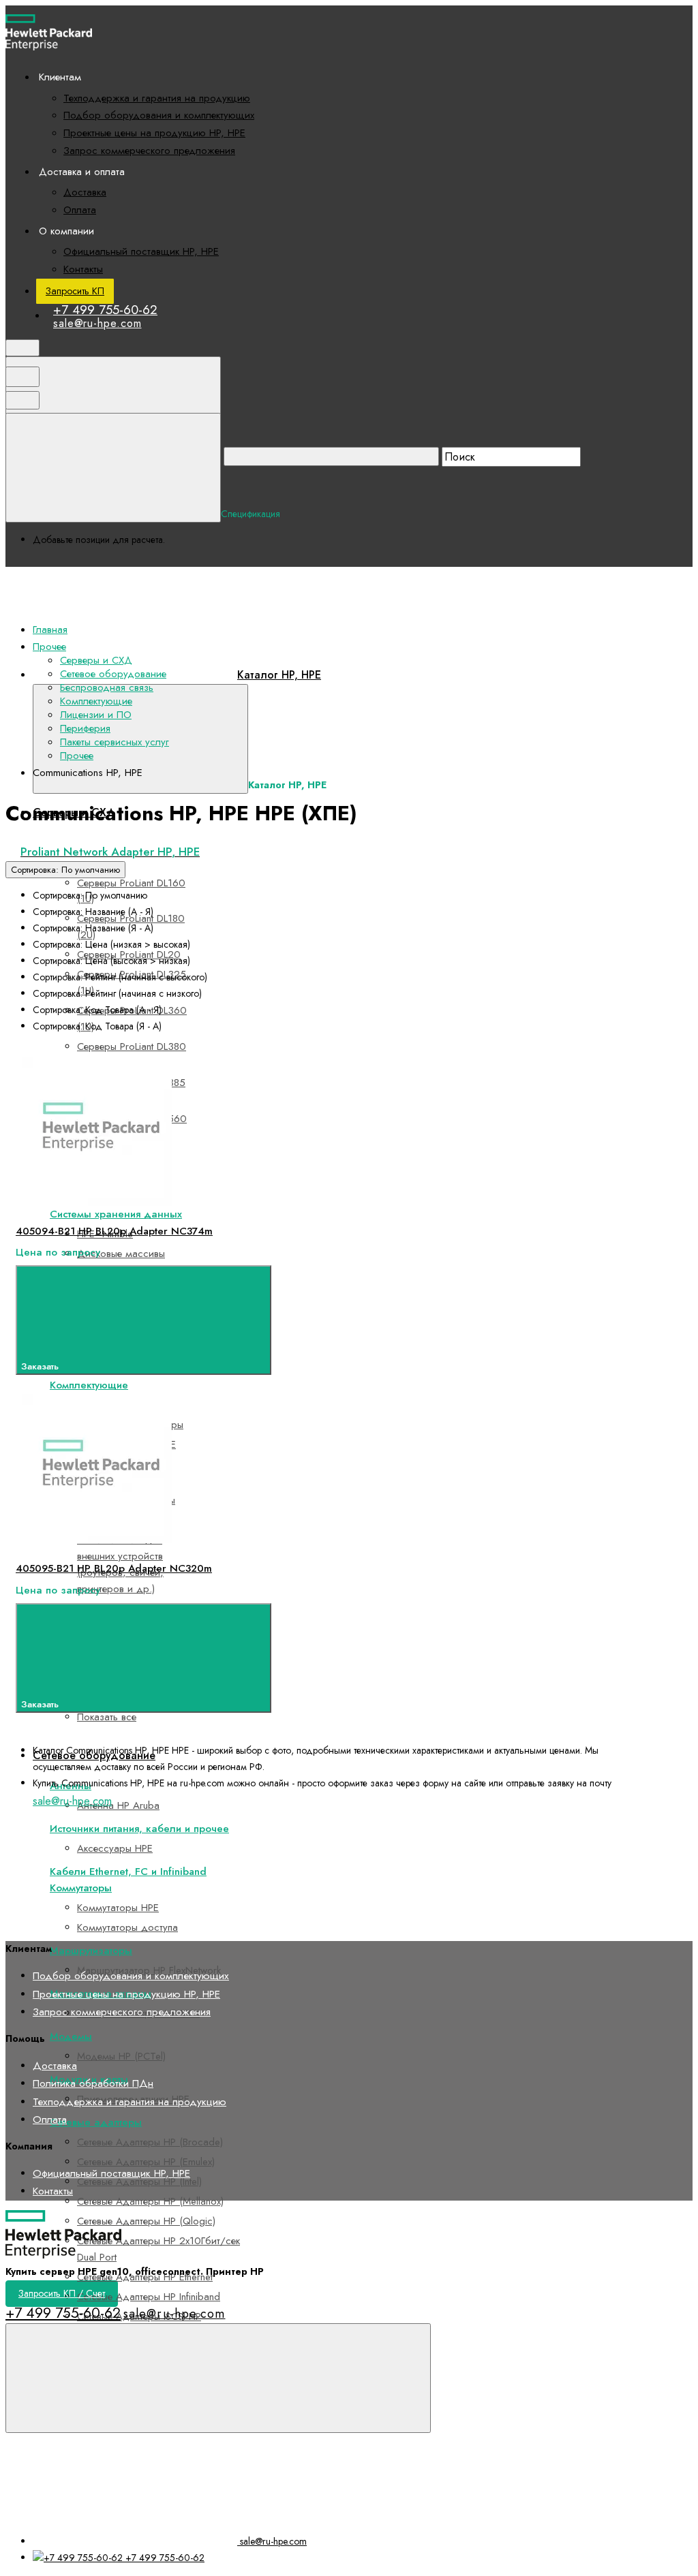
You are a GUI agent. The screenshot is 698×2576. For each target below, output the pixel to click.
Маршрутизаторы (91, 1951)
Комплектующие (89, 1385)
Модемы (71, 2036)
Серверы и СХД (96, 660)
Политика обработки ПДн (93, 2083)
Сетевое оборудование (113, 674)
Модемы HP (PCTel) (121, 2056)
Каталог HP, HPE (279, 675)
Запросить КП (75, 291)
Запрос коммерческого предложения (149, 151)
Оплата (80, 210)
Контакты (83, 269)
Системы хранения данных (116, 1214)
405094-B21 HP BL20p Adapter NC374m (114, 1231)
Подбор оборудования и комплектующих (159, 115)
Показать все (107, 1717)
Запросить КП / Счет (62, 2293)
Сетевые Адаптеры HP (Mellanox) (150, 2201)
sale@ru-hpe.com (97, 323)
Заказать (41, 1366)
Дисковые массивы (121, 1254)
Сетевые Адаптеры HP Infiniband (149, 2297)
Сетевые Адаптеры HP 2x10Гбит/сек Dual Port (158, 2249)
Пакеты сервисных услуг (115, 742)
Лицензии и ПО (96, 715)
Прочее (77, 756)
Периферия (85, 728)
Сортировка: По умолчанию (65, 870)
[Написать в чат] (218, 2378)
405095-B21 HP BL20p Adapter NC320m (114, 1568)
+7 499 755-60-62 (105, 310)
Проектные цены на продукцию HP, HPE (154, 133)
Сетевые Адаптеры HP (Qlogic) (146, 2221)
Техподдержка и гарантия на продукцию (157, 98)
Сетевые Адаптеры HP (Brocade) (150, 2142)
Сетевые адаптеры (96, 2122)
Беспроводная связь (107, 687)
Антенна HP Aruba (118, 1805)
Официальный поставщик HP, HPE (141, 251)
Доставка (85, 192)
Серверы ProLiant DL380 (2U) (132, 1055)
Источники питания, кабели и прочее (139, 1829)
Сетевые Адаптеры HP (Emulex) (146, 2162)
